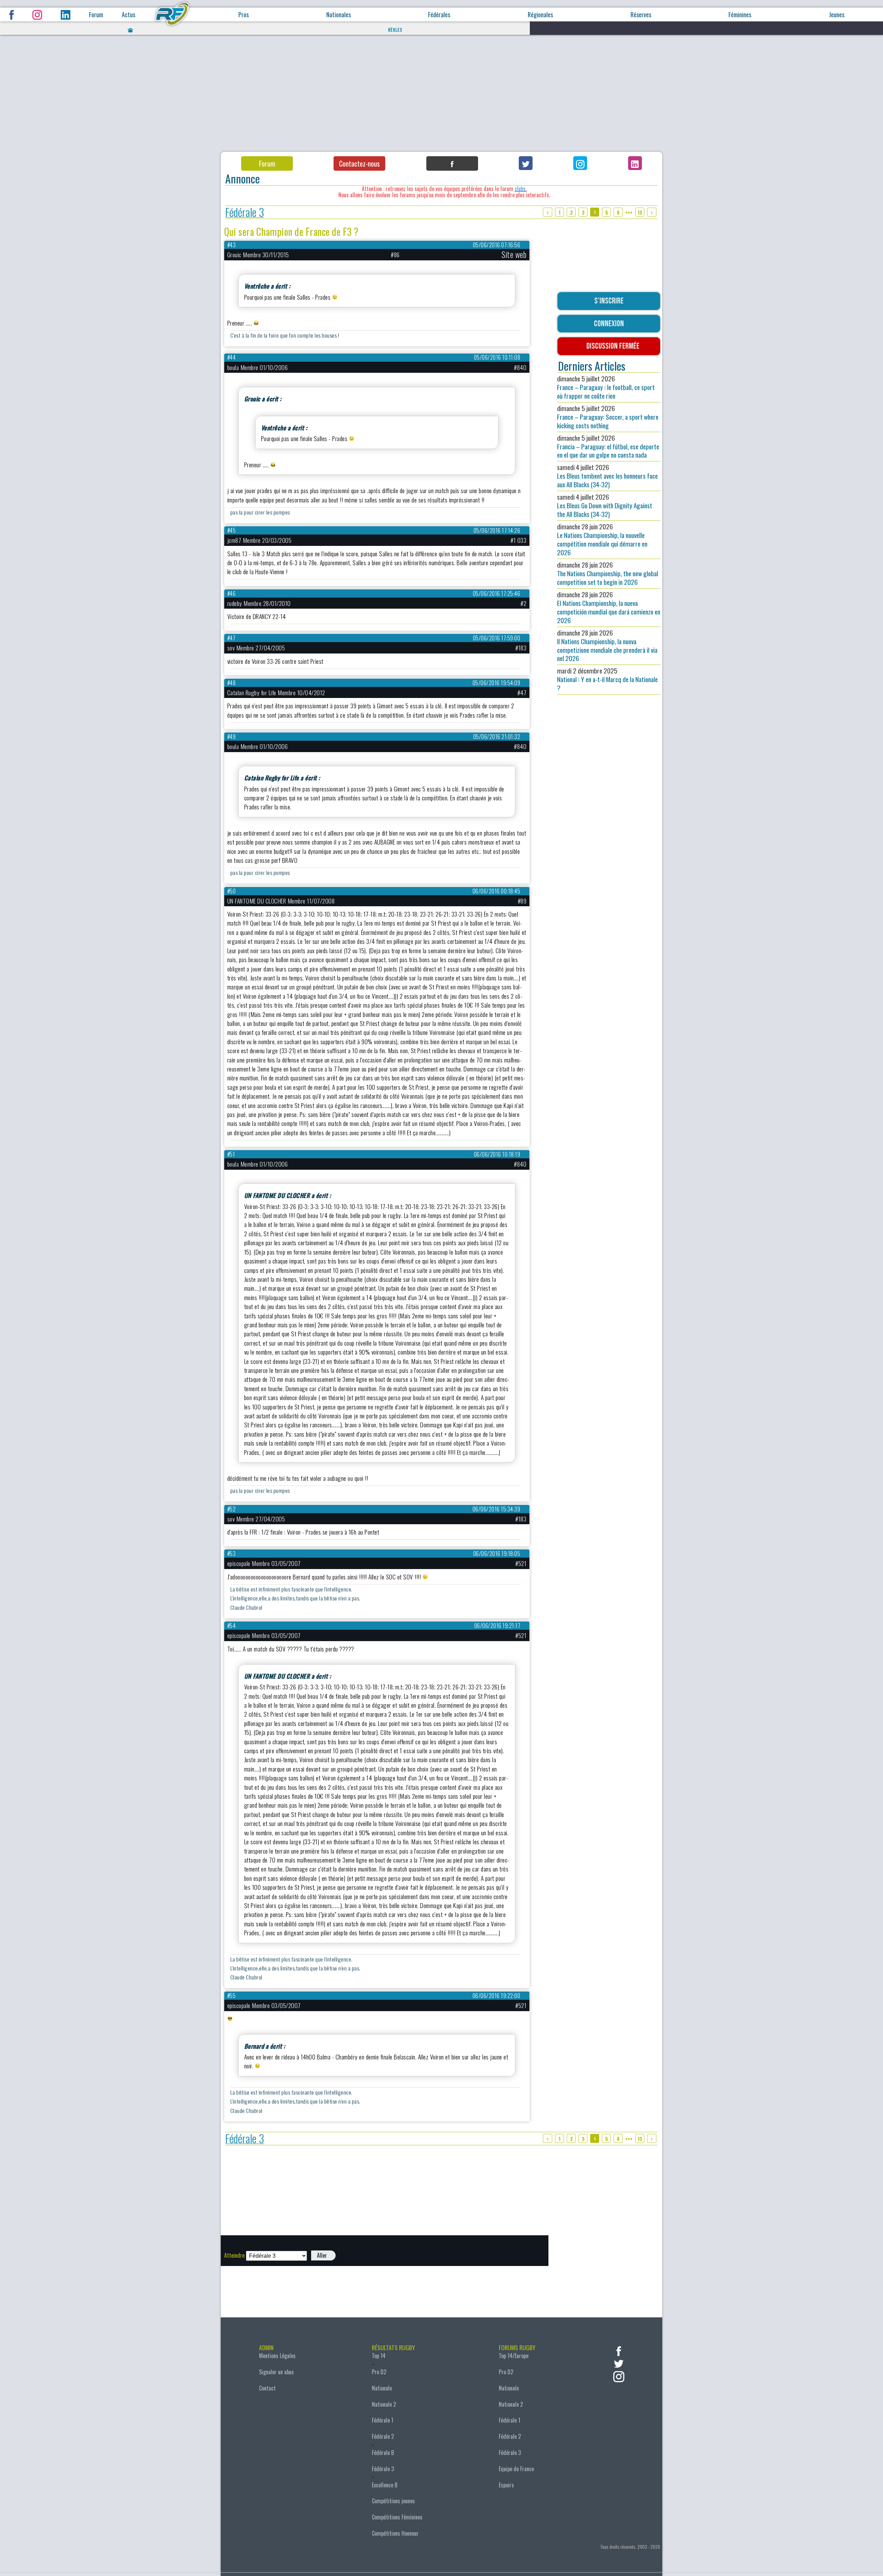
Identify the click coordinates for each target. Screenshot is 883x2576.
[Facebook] (452, 163)
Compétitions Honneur (395, 2533)
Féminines (740, 15)
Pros (244, 15)
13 (640, 212)
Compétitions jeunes (393, 2501)
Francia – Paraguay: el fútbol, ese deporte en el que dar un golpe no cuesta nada (608, 446)
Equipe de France (516, 2469)
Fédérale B (383, 2453)
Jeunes (837, 15)
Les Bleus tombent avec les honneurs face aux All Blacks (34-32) (607, 476)
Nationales (339, 15)
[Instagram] (580, 163)
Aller (322, 2255)
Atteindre (234, 2255)
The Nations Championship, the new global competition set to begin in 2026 (608, 573)
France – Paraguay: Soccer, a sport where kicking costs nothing (608, 417)
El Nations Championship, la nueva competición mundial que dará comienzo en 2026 (609, 607)
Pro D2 (379, 2372)
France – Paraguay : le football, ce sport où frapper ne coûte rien (606, 387)
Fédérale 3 (245, 212)
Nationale (382, 2388)
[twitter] (619, 2363)
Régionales (540, 15)
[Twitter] (526, 163)
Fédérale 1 (383, 2420)
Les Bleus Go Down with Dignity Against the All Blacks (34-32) (605, 505)
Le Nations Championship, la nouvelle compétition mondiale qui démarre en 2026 (602, 539)
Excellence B (385, 2485)
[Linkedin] (635, 163)
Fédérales (439, 15)
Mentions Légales (277, 2356)
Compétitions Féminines (397, 2517)
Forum (96, 15)
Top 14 (379, 2356)
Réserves (641, 15)
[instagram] (619, 2376)
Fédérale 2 (383, 2436)
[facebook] (619, 2350)
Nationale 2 (384, 2404)
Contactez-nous (359, 163)
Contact (267, 2388)
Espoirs (506, 2485)
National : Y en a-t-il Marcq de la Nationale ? (607, 679)
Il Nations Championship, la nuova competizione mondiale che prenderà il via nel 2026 (607, 646)
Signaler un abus (276, 2372)
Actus (128, 15)
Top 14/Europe (514, 2356)
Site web (514, 254)
